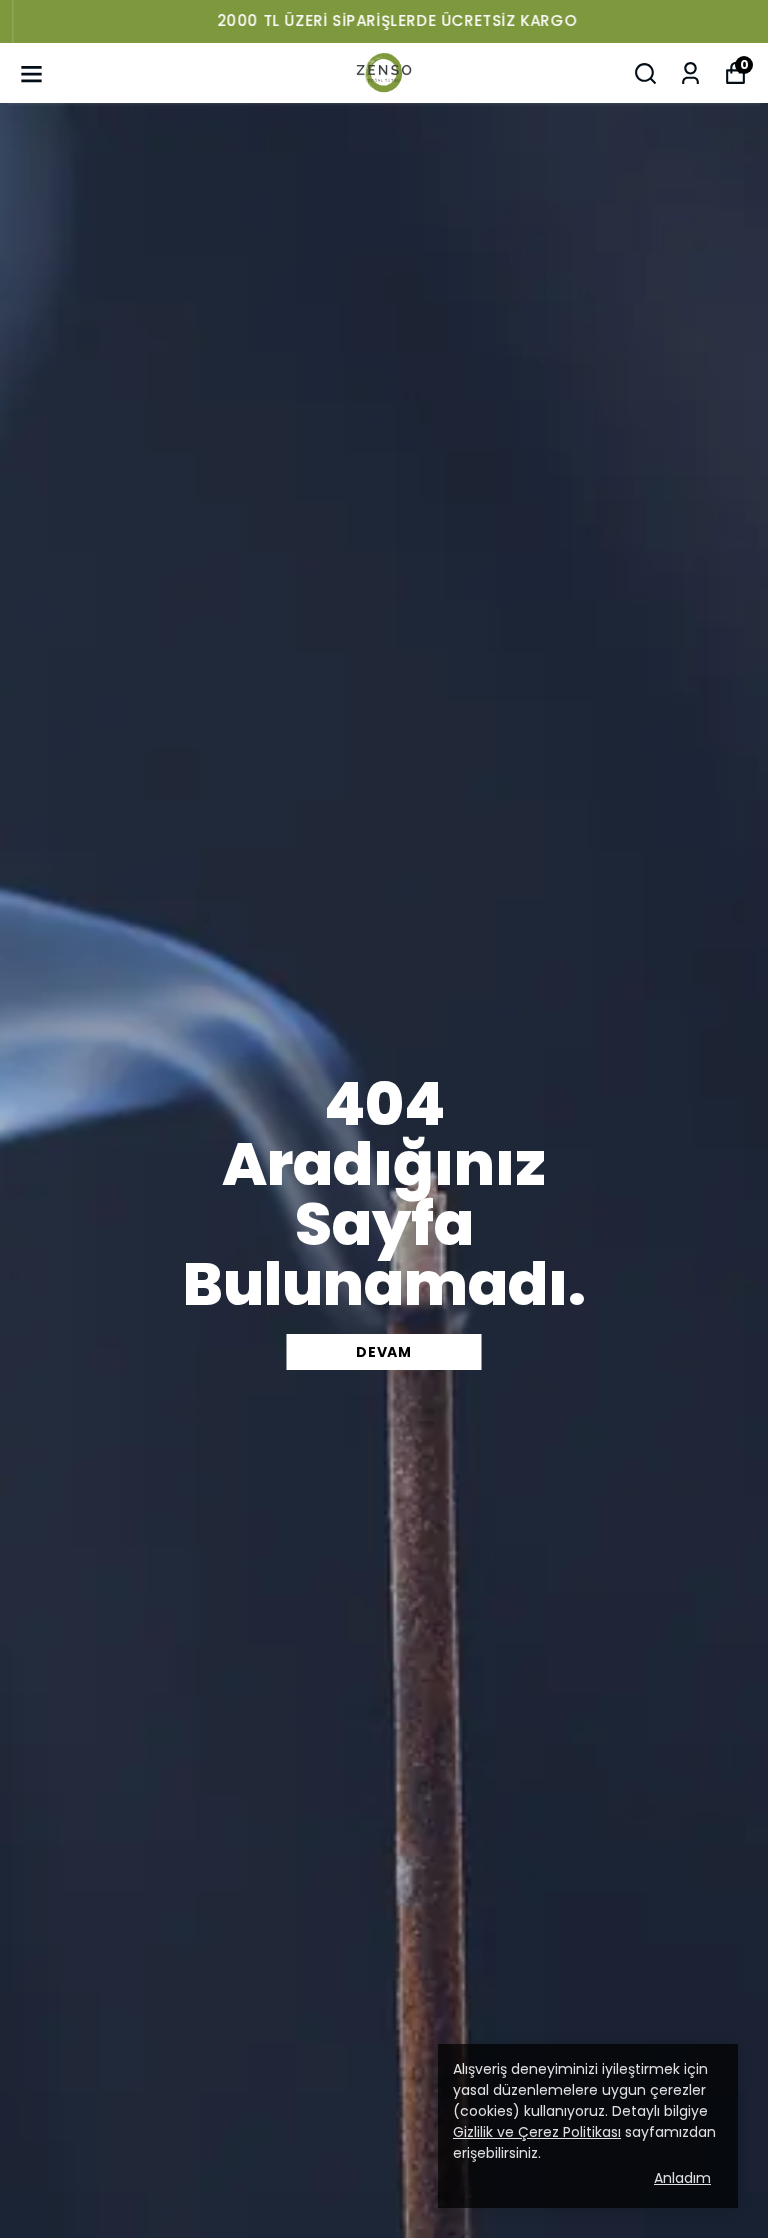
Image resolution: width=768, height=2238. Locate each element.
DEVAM (384, 1352)
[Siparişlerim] (690, 73)
